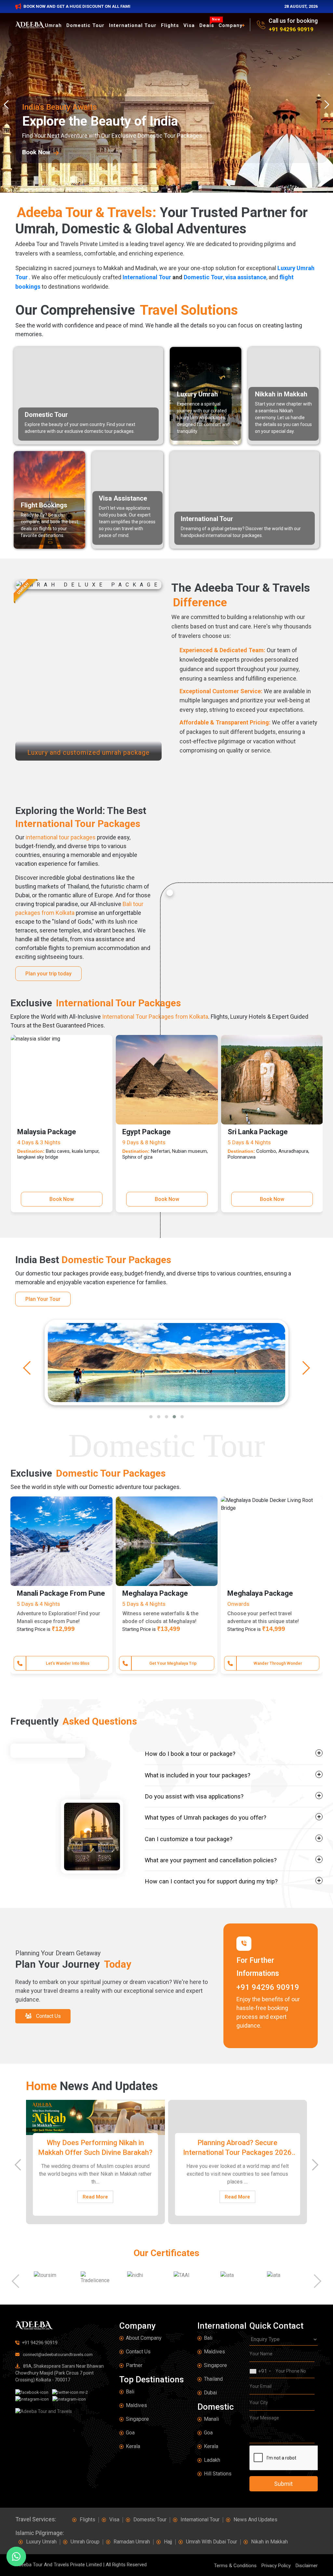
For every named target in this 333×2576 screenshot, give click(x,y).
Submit (283, 2484)
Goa (130, 2433)
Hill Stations (218, 2474)
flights (170, 25)
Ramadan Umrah (132, 2542)
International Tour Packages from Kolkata (155, 1017)
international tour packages (61, 837)
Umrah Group (85, 2542)
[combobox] (260, 2371)
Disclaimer (307, 2566)
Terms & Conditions (235, 2566)
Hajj (168, 2542)
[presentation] (8, 104)
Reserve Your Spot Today (68, 1663)
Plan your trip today (48, 974)
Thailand (213, 2379)
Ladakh (212, 2460)
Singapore (137, 2419)
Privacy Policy (276, 2566)
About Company (144, 2338)
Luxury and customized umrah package (88, 752)
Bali (130, 2392)
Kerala (133, 2446)
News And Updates (255, 2520)
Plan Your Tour (43, 1299)
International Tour (133, 25)
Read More (95, 2197)
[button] (151, 1417)
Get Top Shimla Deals (173, 1663)
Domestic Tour (85, 25)
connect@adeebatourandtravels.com (57, 2355)
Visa (189, 25)
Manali (211, 2419)
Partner (134, 2365)
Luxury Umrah (41, 2542)
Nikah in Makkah (269, 2542)
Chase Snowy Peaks (278, 1663)
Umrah (53, 25)
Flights (87, 2520)
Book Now (62, 1199)
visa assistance (246, 277)
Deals (208, 25)
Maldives (136, 2405)
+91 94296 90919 (291, 29)
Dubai (210, 2393)
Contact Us (138, 2352)
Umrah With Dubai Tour (212, 2542)
